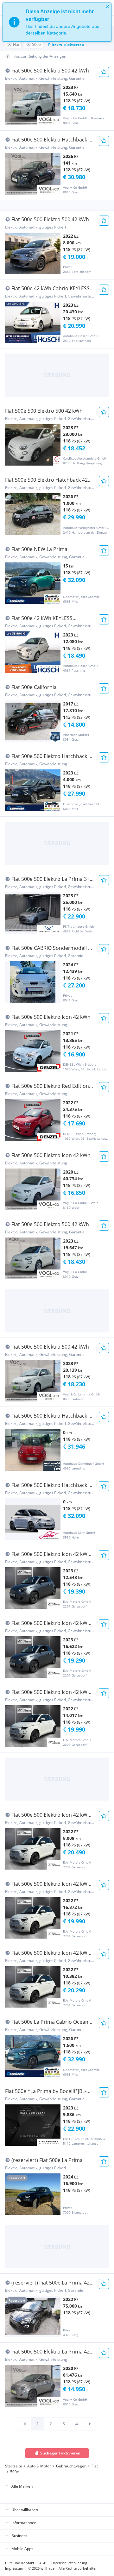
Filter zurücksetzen (66, 45)
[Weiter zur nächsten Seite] (90, 2424)
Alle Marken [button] (22, 2486)
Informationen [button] (24, 2523)
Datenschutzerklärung (69, 2563)
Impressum (14, 2568)
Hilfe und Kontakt (20, 2563)
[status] (57, 22)
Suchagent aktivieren (60, 2453)
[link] (25, 2424)
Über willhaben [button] (25, 2510)
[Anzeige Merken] (104, 72)
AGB (43, 2563)
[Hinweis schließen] (108, 6)
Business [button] (19, 2536)
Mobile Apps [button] (22, 2549)
